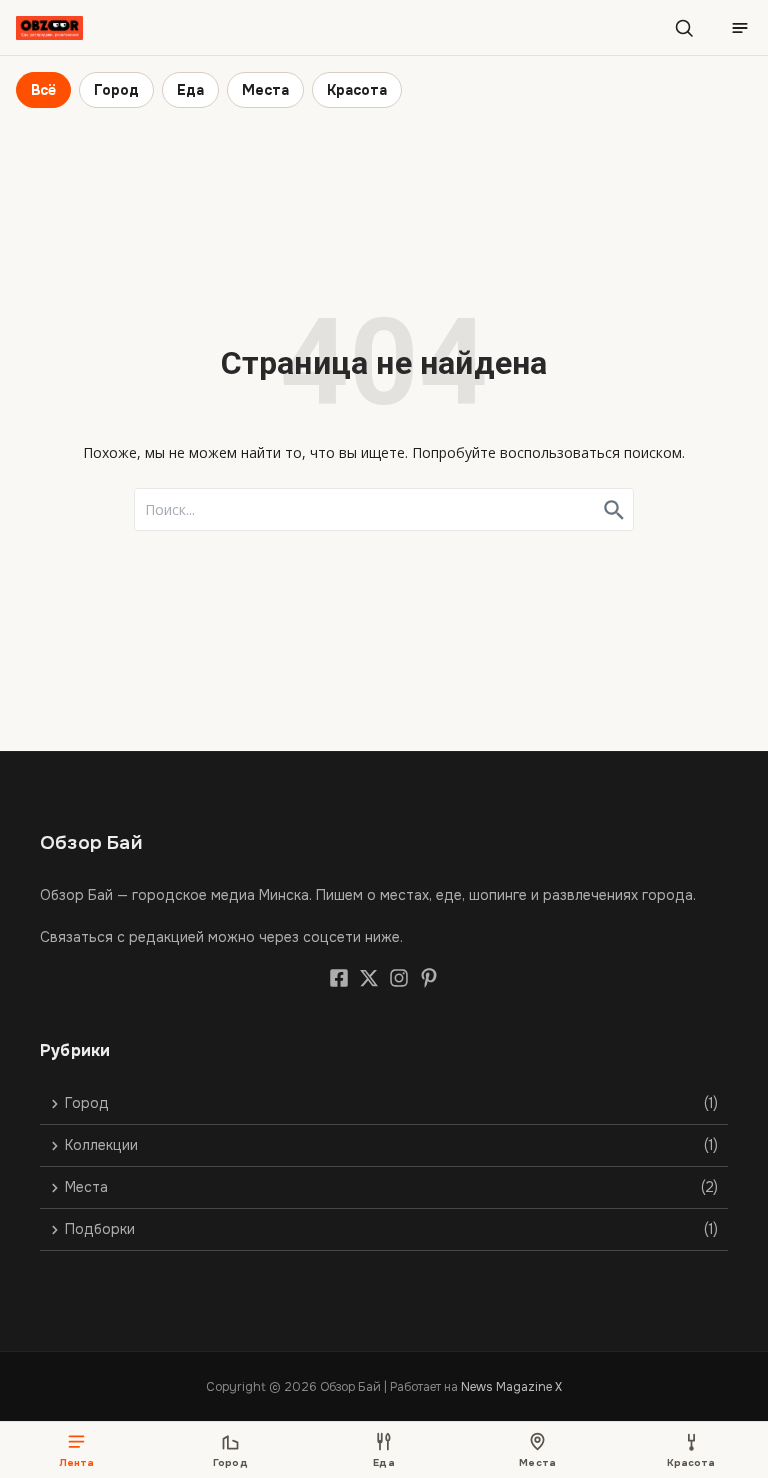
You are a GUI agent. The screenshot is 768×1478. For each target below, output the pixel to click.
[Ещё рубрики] (740, 28)
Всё (43, 90)
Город (116, 90)
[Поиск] (684, 28)
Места (265, 90)
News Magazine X (511, 1387)
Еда (190, 90)
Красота (357, 90)
